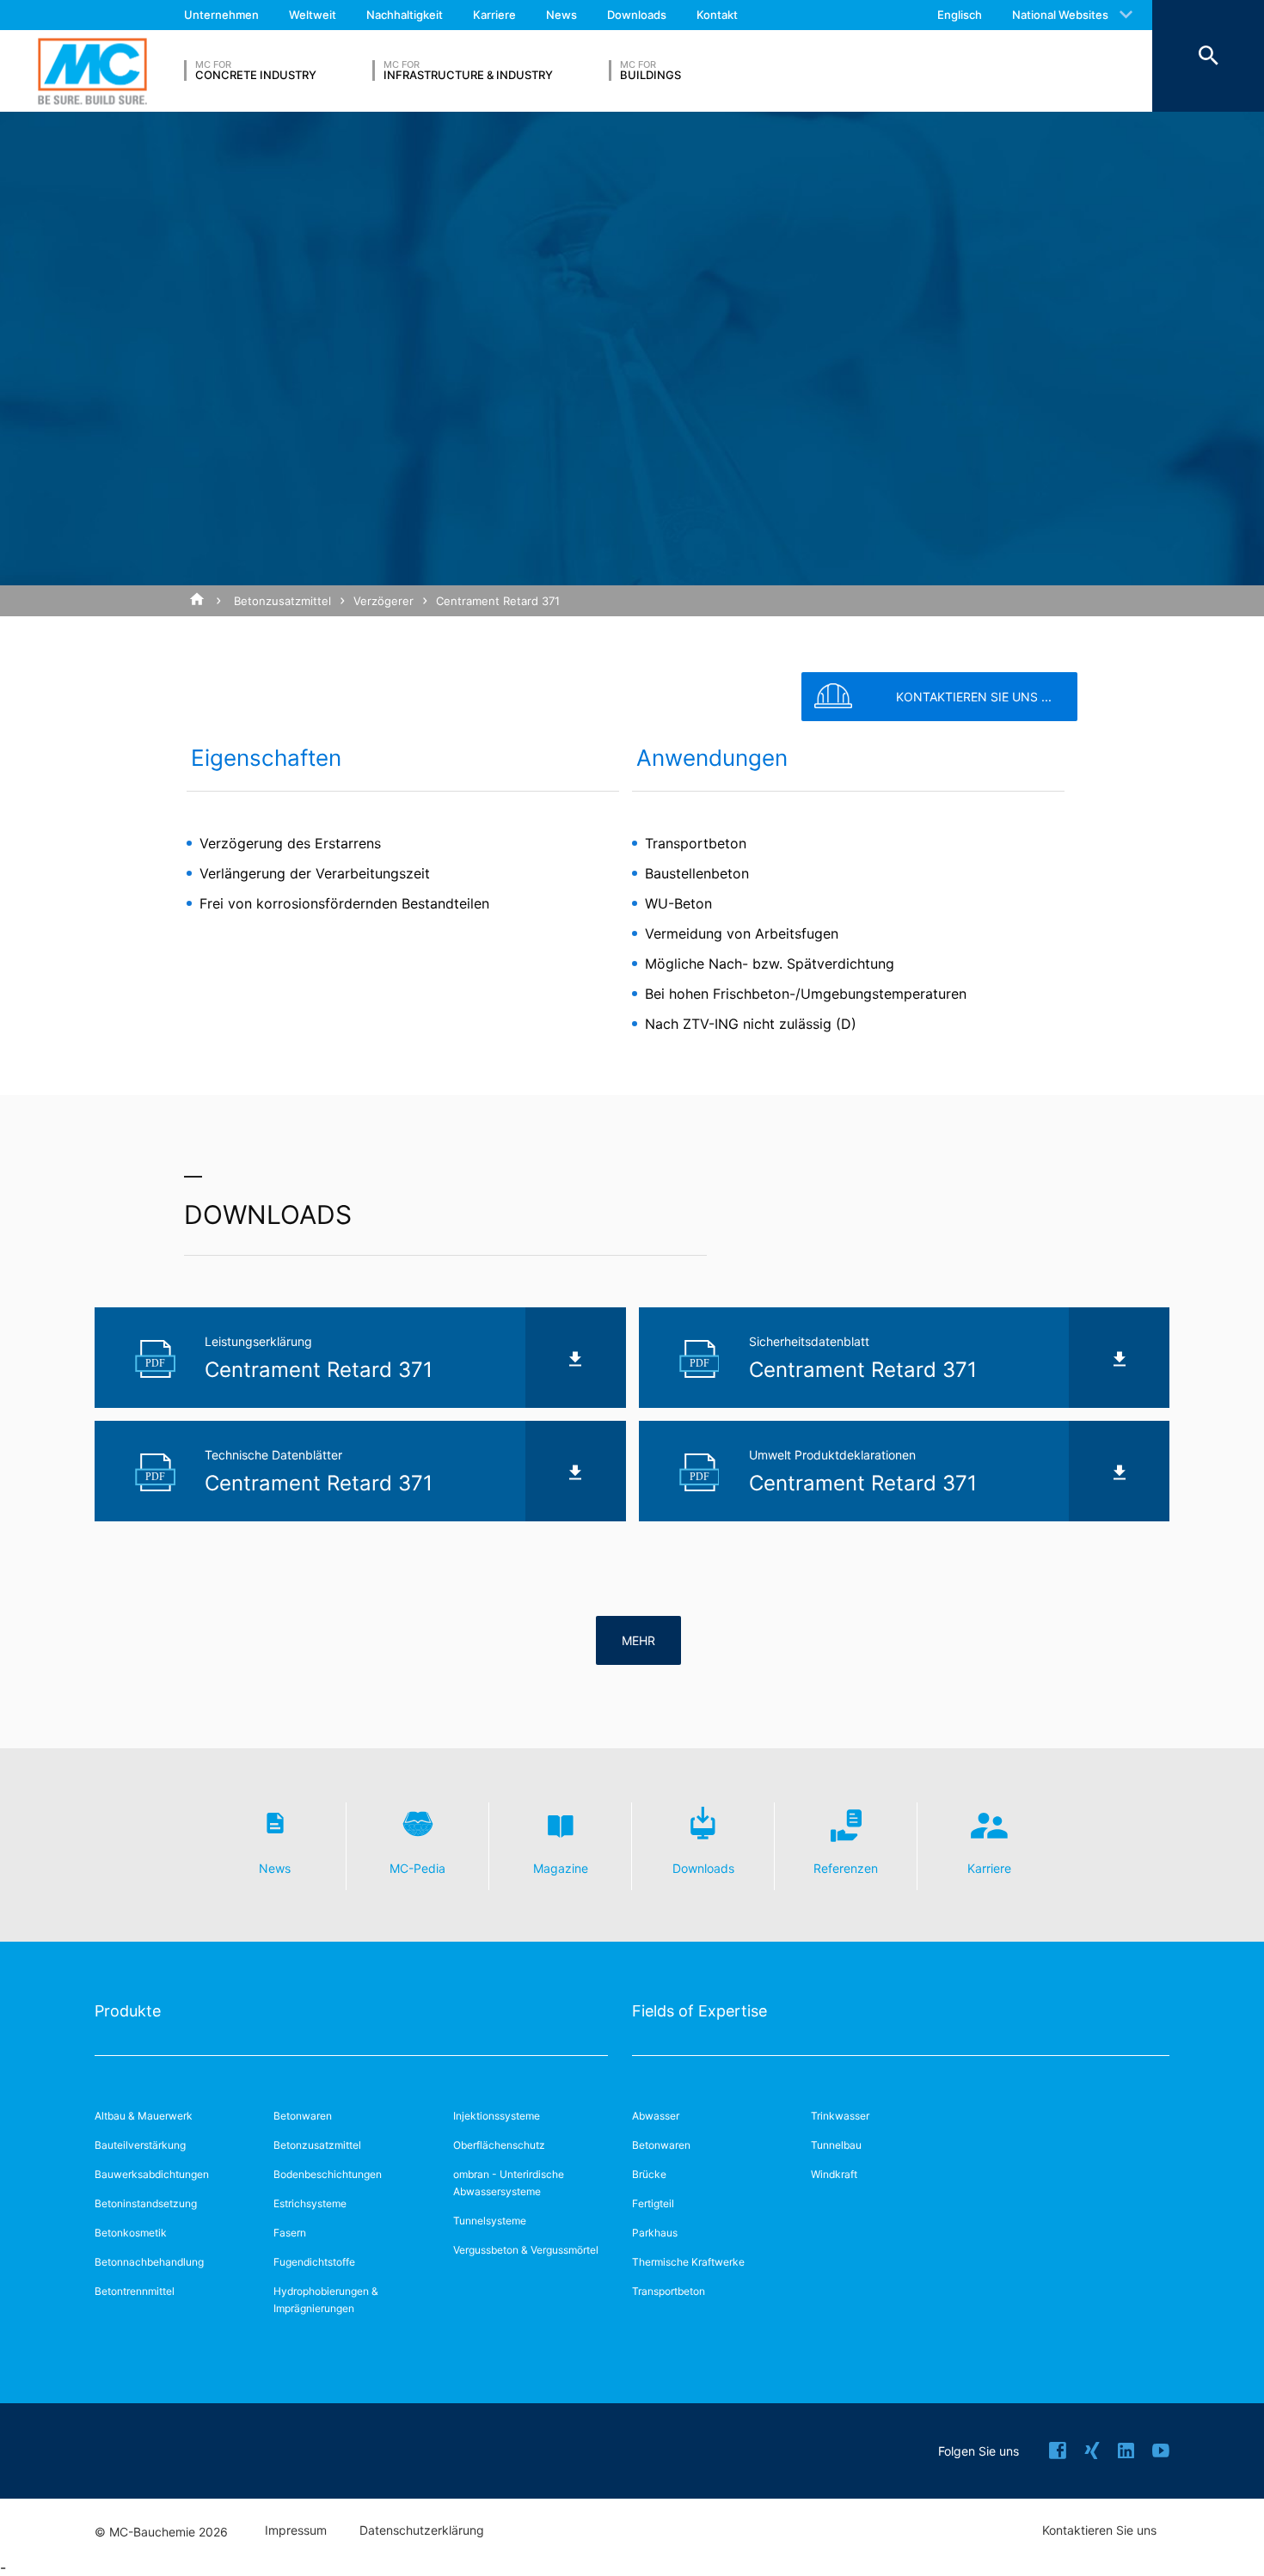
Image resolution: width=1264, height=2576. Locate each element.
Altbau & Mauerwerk (144, 2116)
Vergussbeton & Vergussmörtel (526, 2250)
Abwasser (656, 2116)
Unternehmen (221, 15)
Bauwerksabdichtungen (152, 2174)
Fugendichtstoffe (314, 2262)
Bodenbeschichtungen (328, 2174)
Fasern (290, 2233)
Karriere (494, 15)
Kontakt (717, 15)
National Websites (1060, 15)
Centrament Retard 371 (498, 601)
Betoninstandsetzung (146, 2203)
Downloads (637, 15)
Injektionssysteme (497, 2116)
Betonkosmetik (131, 2233)
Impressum (296, 2530)
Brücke (649, 2174)
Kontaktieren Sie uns (1099, 2530)
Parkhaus (655, 2233)
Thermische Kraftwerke (688, 2262)
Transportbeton (669, 2291)
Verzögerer (383, 601)
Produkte (128, 2011)
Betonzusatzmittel (282, 601)
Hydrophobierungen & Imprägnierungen (326, 2300)
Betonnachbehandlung (149, 2262)
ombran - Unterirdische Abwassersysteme (509, 2183)
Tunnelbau (836, 2145)
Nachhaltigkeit (405, 15)
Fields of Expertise (699, 2011)
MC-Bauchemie (92, 71)
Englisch (960, 15)
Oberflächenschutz (499, 2145)
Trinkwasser (840, 2116)
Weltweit (313, 15)
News (561, 15)
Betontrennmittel (135, 2291)
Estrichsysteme (310, 2203)
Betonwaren (303, 2116)
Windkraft (834, 2174)
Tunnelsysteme (490, 2221)
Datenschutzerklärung (422, 2530)
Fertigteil (653, 2203)
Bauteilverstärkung (140, 2145)
